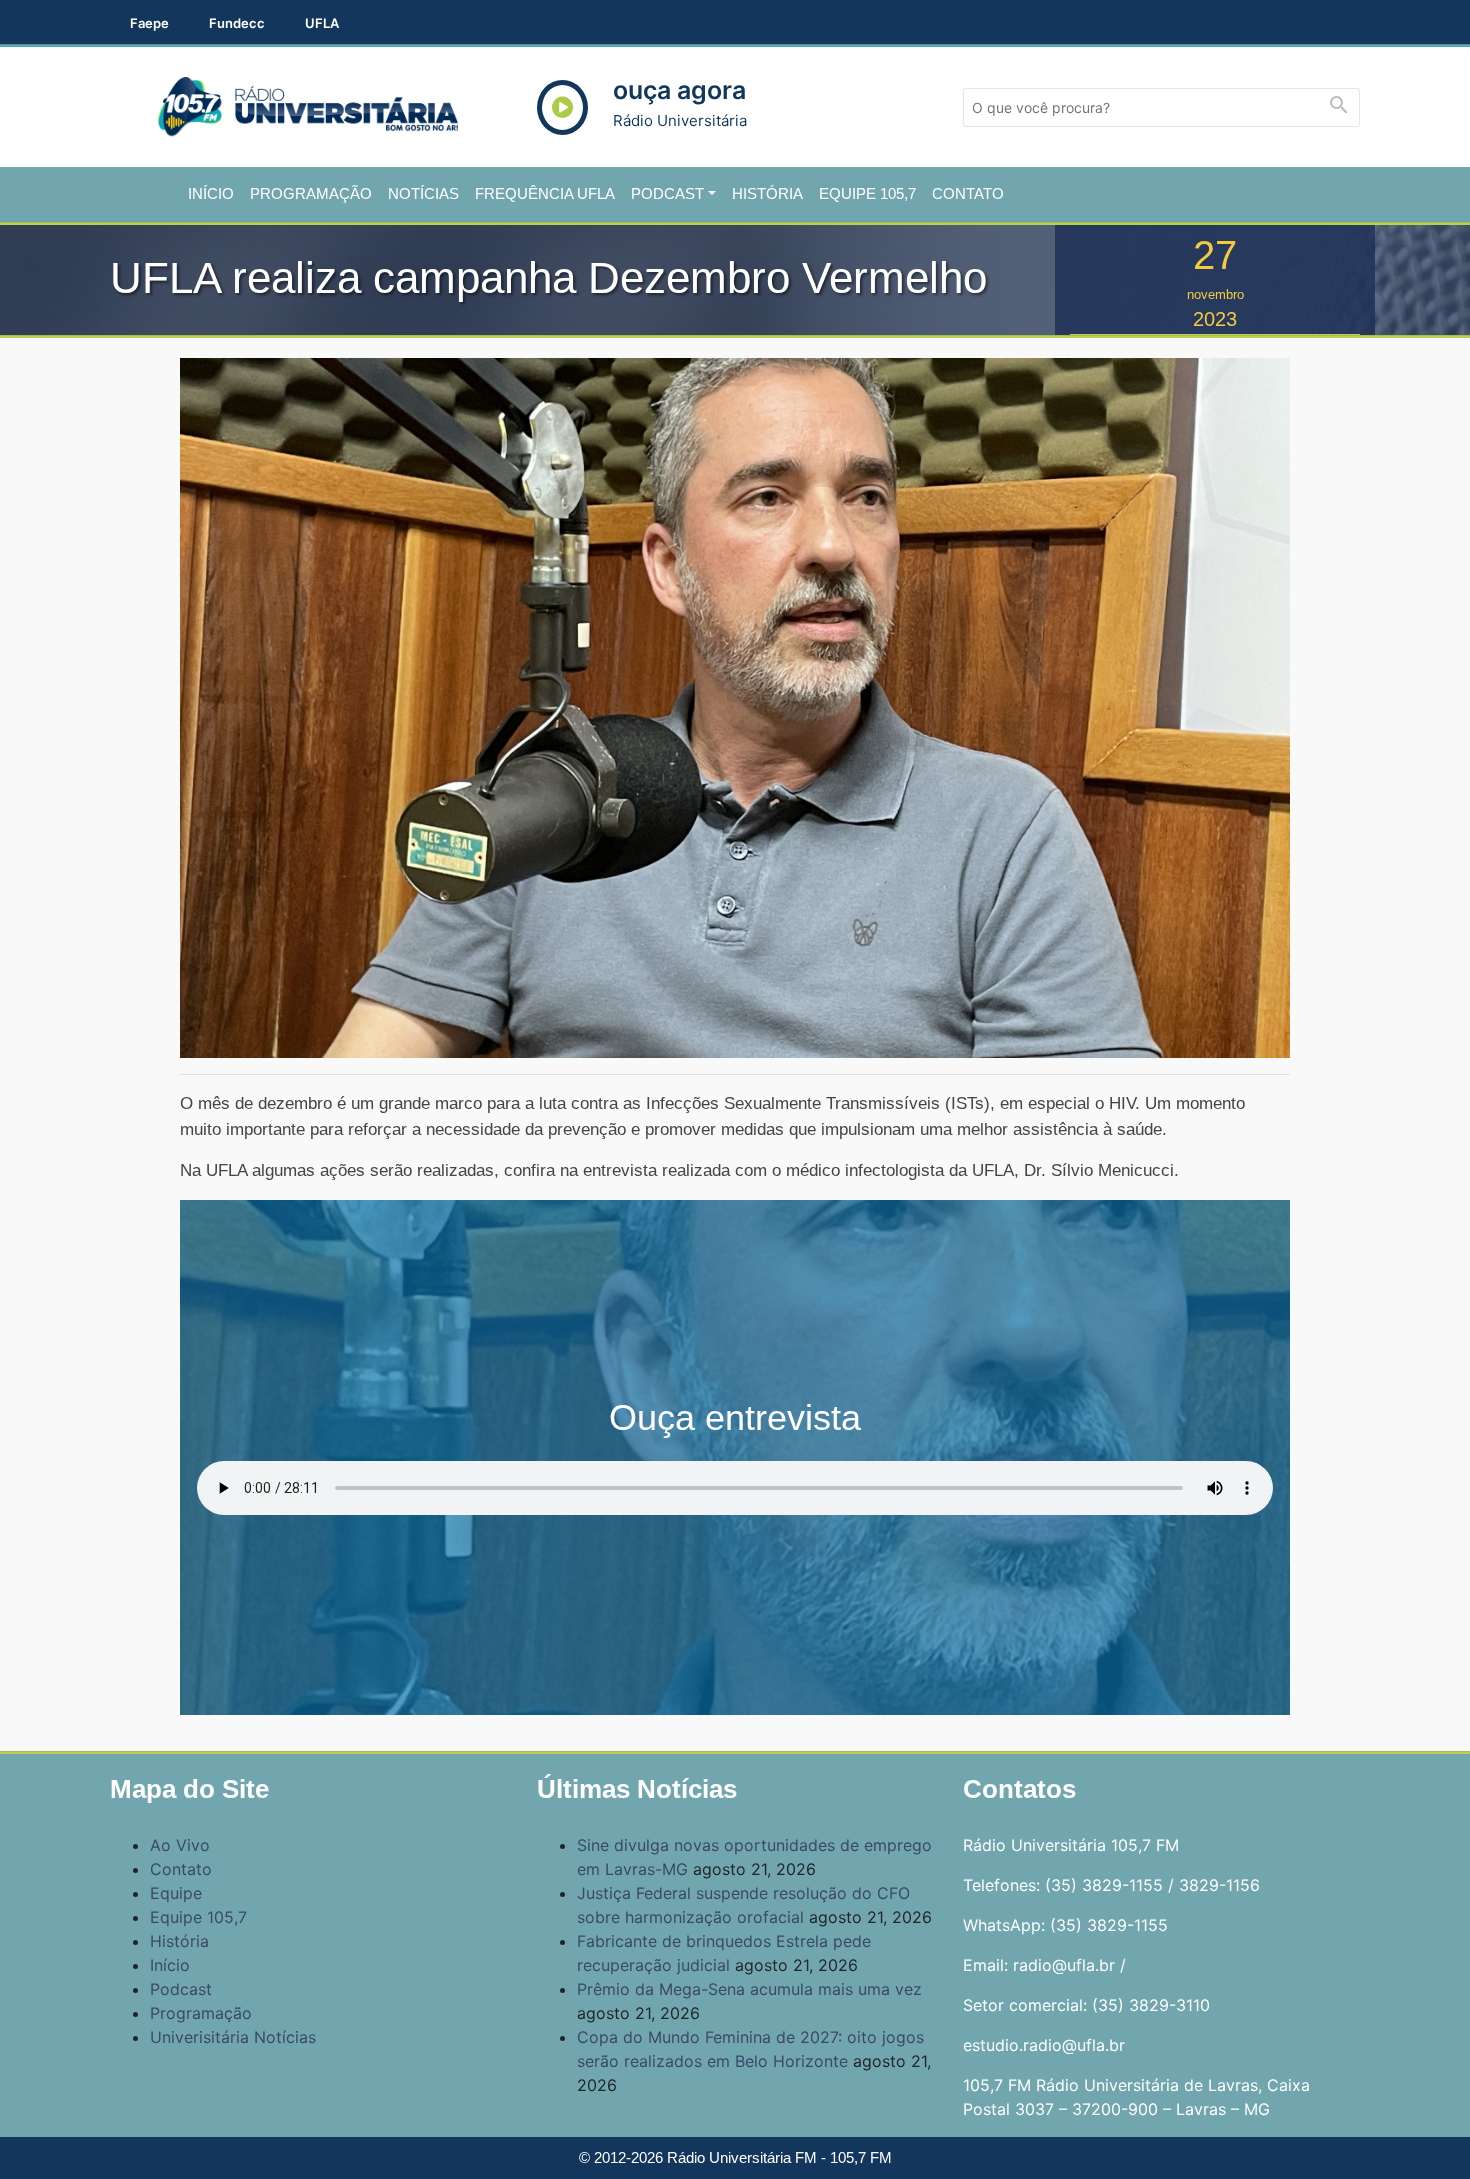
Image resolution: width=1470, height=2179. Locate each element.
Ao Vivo (180, 1845)
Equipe (176, 1893)
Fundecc (237, 23)
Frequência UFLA (545, 193)
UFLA (322, 23)
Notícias (423, 193)
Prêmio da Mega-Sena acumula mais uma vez (749, 1989)
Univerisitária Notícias (233, 2037)
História (767, 193)
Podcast (667, 193)
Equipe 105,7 (867, 193)
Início (211, 193)
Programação (311, 193)
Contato (968, 193)
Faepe (149, 23)
